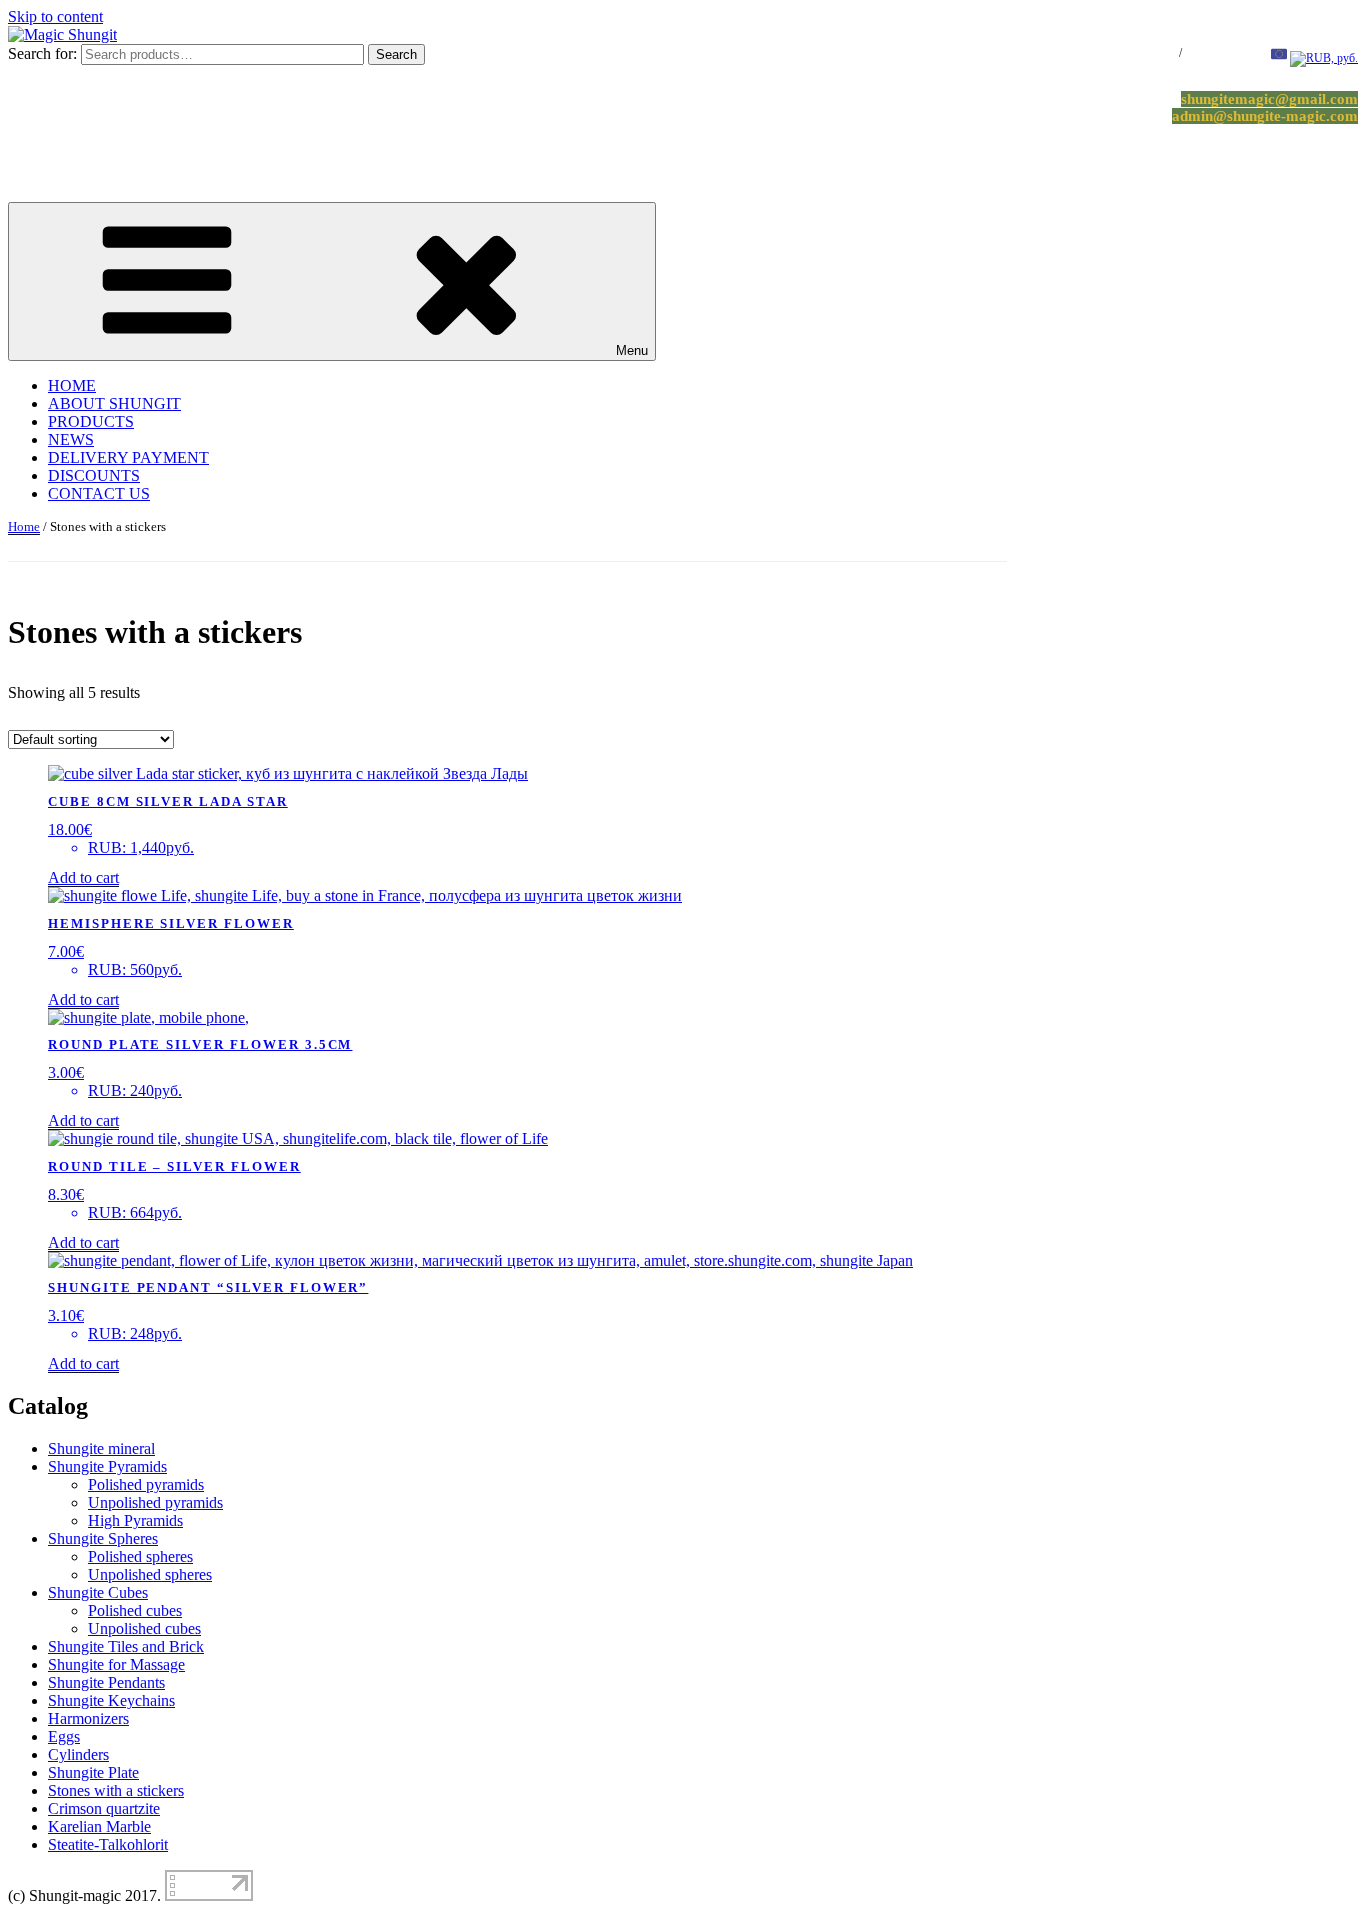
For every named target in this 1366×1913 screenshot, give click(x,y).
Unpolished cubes (144, 1628)
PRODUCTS (91, 421)
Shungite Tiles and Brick (126, 1646)
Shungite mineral (101, 1448)
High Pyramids (135, 1520)
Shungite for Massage (116, 1664)
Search (396, 54)
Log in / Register (1136, 53)
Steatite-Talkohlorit (108, 1844)
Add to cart (83, 877)
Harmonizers (88, 1718)
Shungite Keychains (111, 1700)
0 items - (1220, 53)
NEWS (71, 439)
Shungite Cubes (98, 1592)
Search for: (42, 53)
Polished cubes (135, 1610)
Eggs (64, 1736)
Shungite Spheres (103, 1538)
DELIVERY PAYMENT (128, 457)
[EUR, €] (1279, 58)
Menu (632, 350)
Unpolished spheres (150, 1574)
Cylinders (78, 1754)
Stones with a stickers (116, 1790)
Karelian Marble (99, 1826)
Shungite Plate (93, 1772)
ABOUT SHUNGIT (114, 403)
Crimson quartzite (104, 1808)
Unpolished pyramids (155, 1502)
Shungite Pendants (106, 1682)
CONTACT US (99, 493)
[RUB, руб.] (1324, 58)
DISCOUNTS (94, 475)
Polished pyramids (146, 1484)
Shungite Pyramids (107, 1466)
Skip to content (55, 16)
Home (24, 526)
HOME (72, 385)
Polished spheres (140, 1556)
